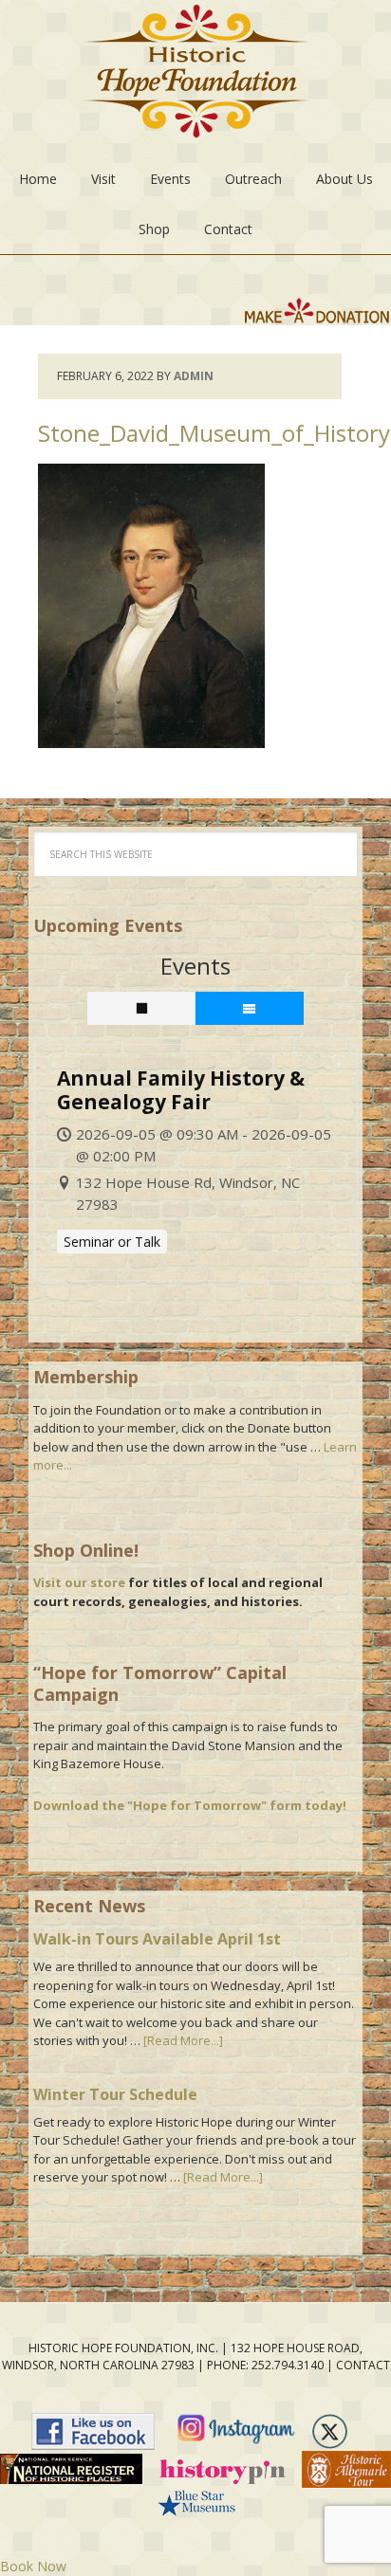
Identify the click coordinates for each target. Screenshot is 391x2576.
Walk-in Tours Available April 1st (157, 1939)
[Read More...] (183, 2040)
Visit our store (79, 1582)
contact (363, 2365)
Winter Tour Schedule (115, 2094)
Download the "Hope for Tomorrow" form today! (190, 1805)
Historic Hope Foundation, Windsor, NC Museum (195, 77)
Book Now (33, 2566)
